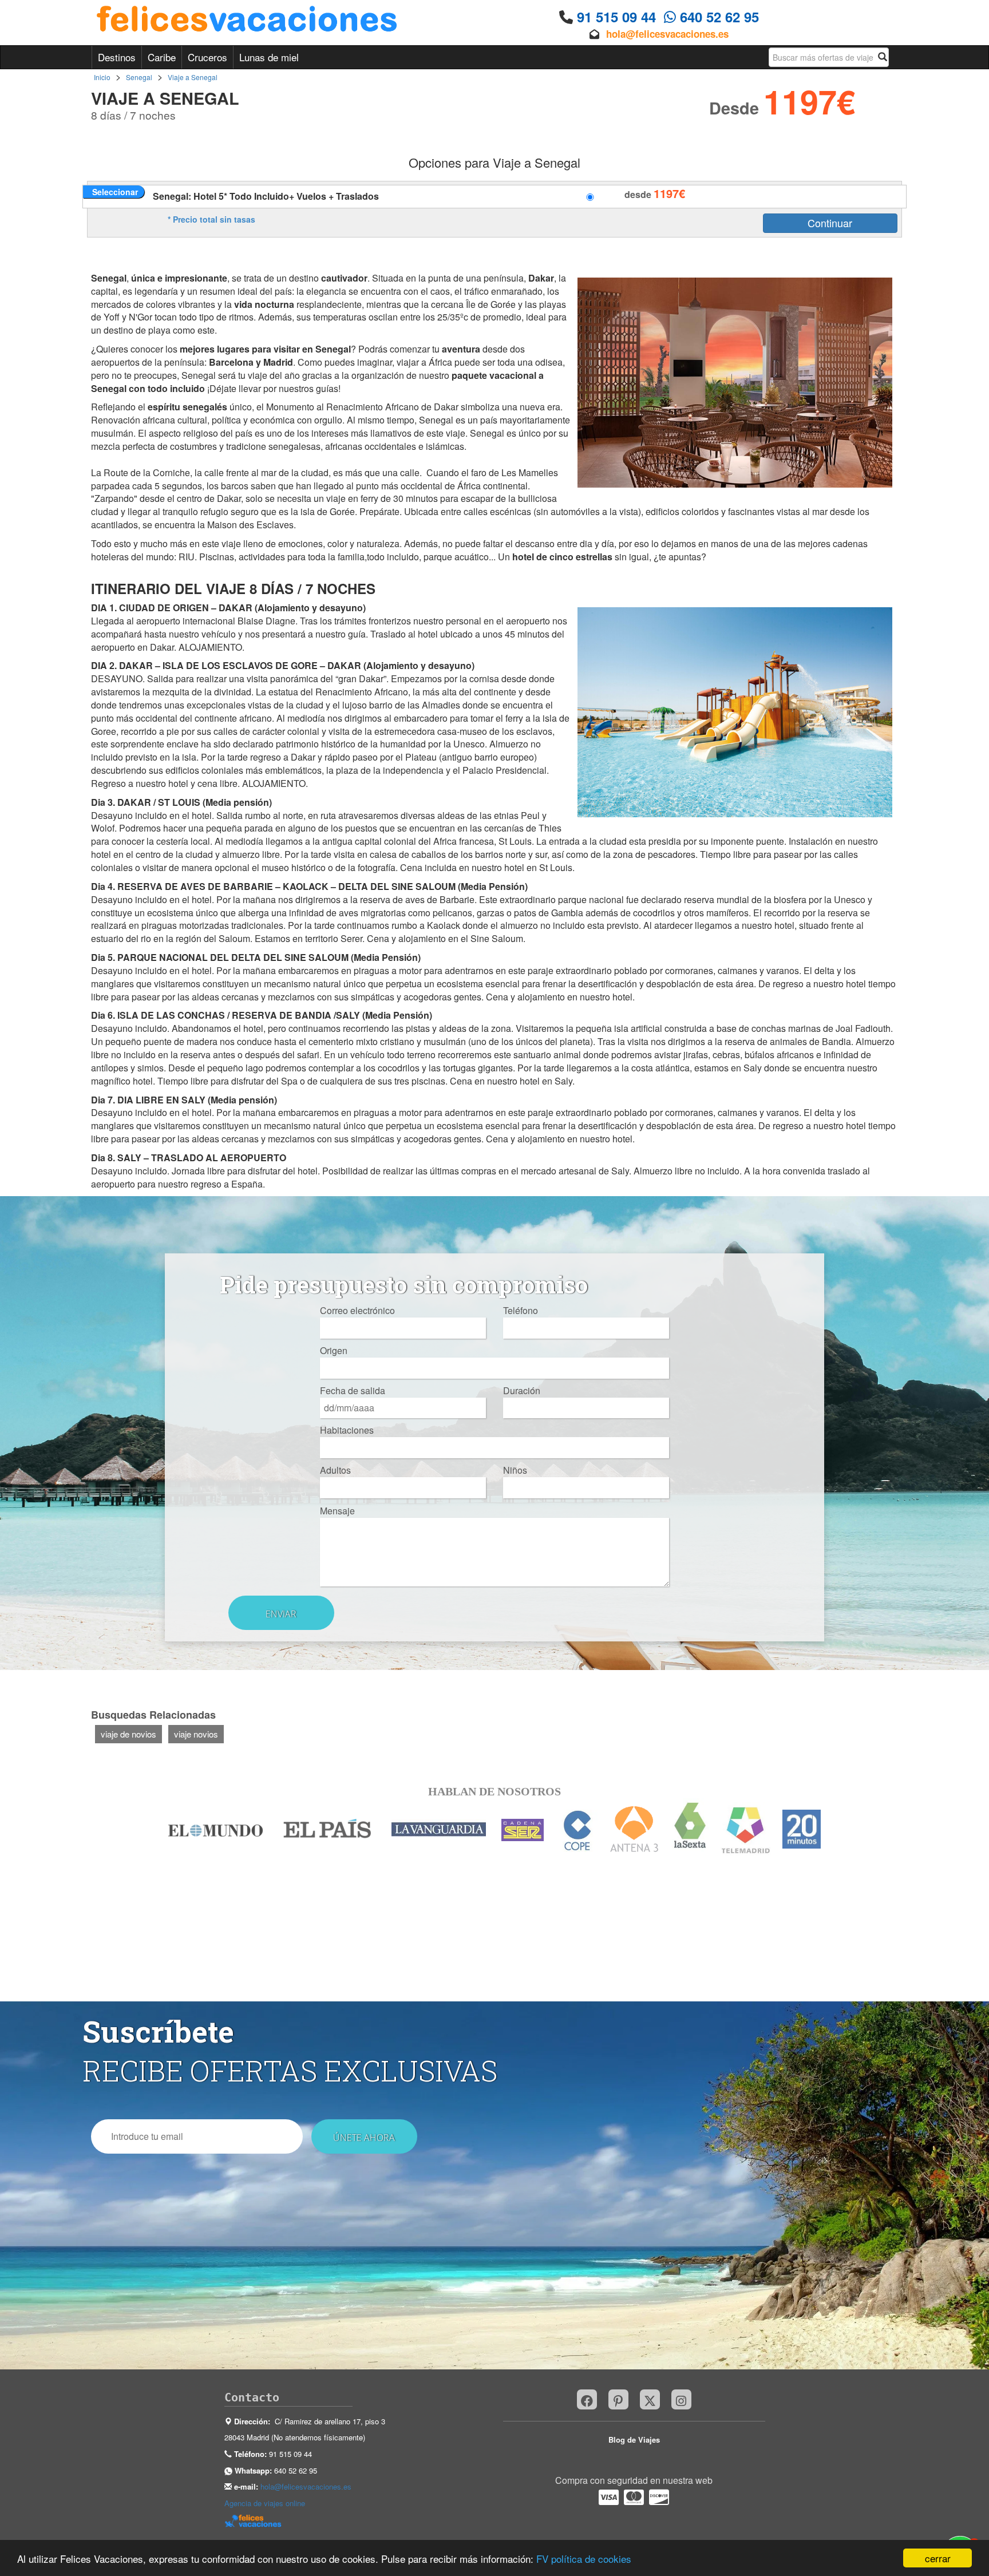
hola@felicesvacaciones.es (667, 34)
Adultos (335, 1470)
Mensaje (337, 1511)
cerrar (938, 2558)
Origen (334, 1351)
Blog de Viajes (634, 2440)
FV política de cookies (584, 2559)
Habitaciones (347, 1430)
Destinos (117, 57)
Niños (515, 1470)
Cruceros (207, 57)
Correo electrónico (357, 1311)
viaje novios (196, 1734)
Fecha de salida (353, 1391)
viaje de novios (128, 1734)
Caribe (162, 57)
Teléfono (521, 1311)
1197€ (669, 193)
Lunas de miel (269, 57)
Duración (522, 1391)
